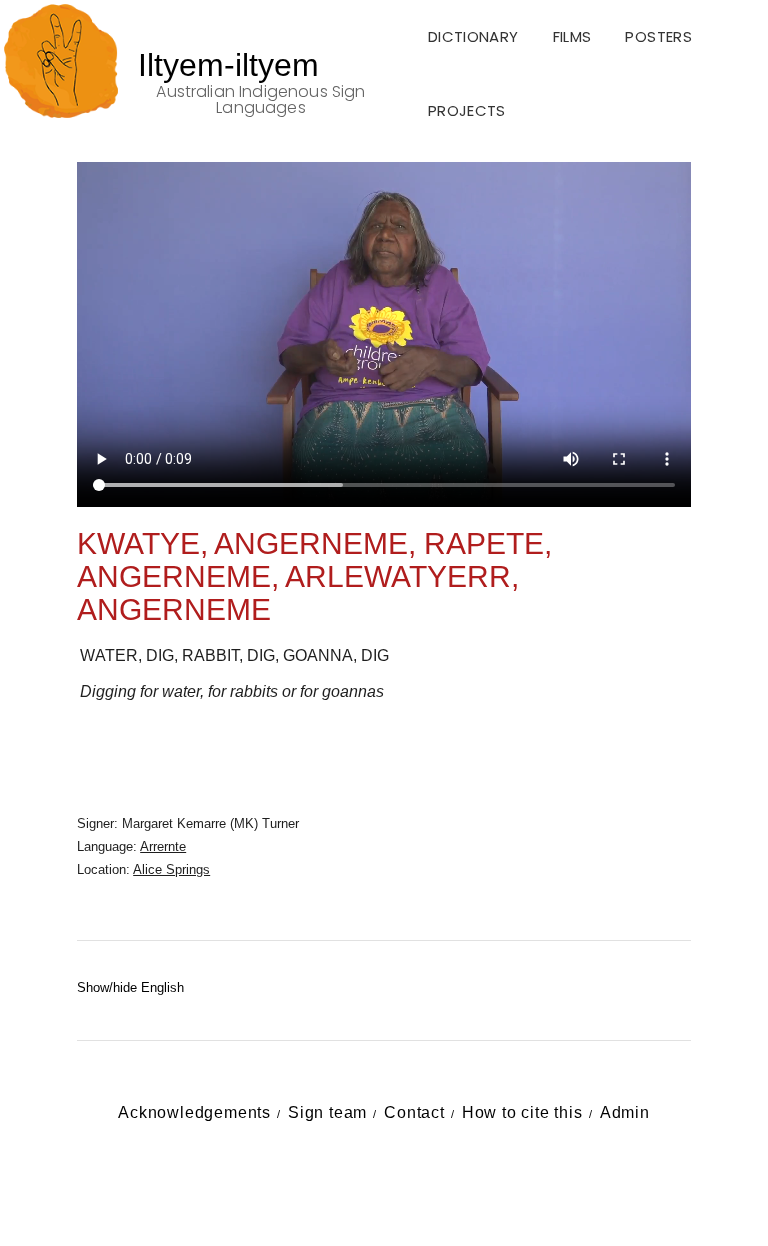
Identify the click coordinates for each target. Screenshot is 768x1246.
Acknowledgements (194, 1112)
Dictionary (473, 36)
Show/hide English (130, 987)
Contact (414, 1112)
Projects (467, 110)
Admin (625, 1112)
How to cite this (522, 1112)
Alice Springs (171, 869)
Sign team (327, 1112)
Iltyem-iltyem (228, 65)
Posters (658, 36)
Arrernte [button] (163, 846)
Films (572, 36)
